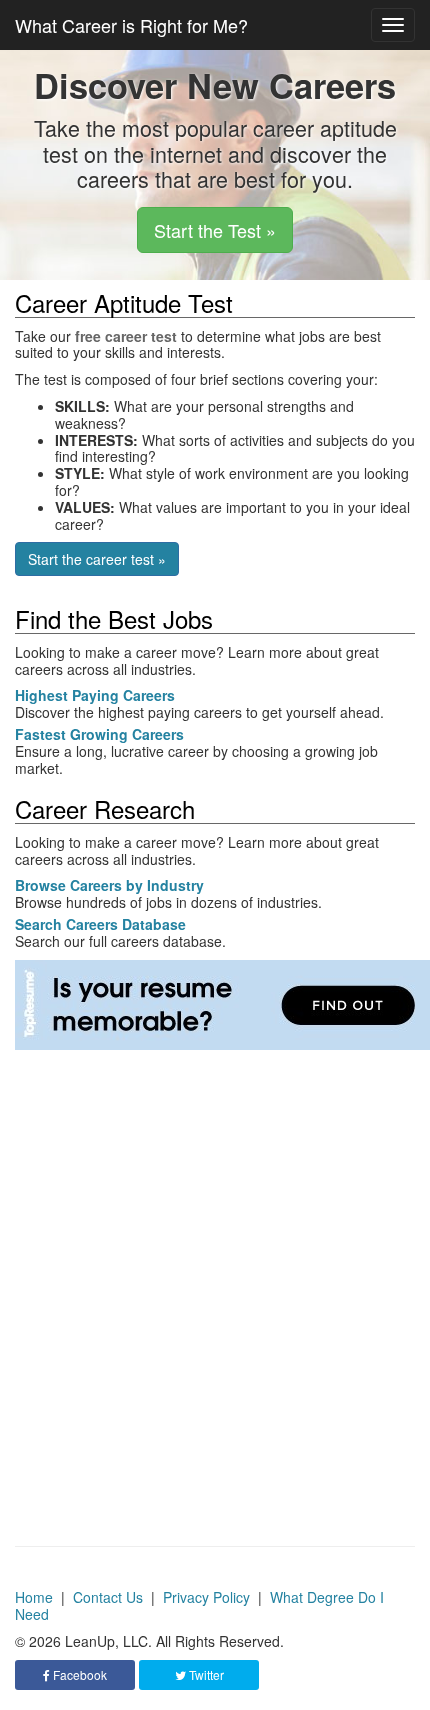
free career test (126, 336)
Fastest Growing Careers (99, 734)
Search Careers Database (100, 924)
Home (34, 1597)
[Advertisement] (215, 1265)
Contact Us (108, 1597)
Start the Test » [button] (215, 230)
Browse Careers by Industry (109, 885)
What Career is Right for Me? (131, 25)
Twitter (205, 1674)
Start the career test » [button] (97, 559)
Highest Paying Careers (95, 695)
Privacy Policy (206, 1597)
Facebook (78, 1674)
